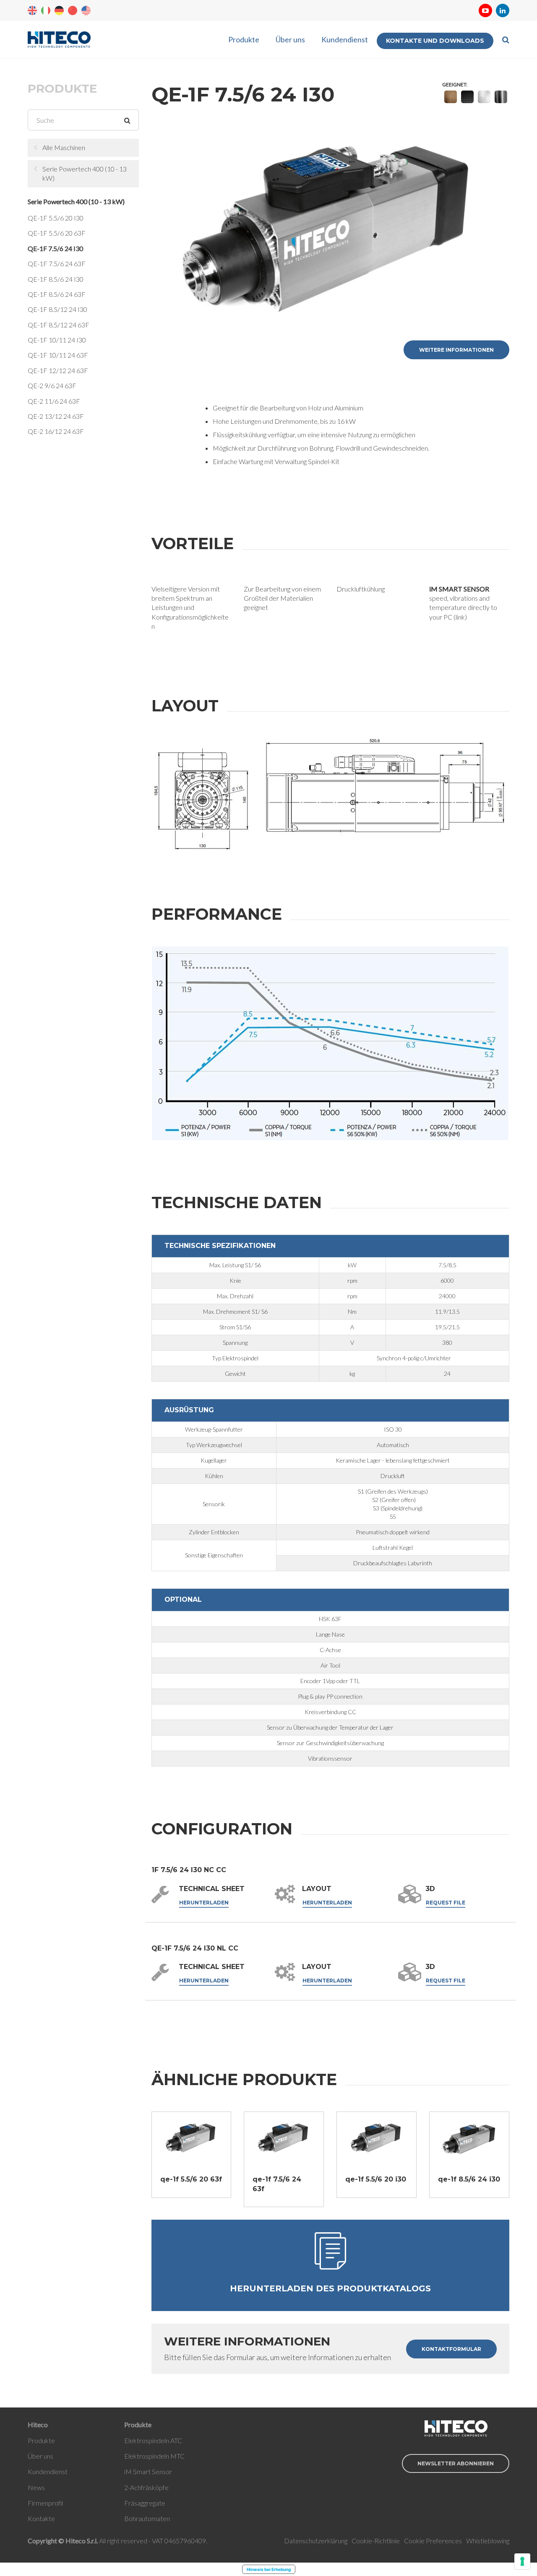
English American (86, 10)
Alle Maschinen (64, 147)
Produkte (244, 39)
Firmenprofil (45, 2503)
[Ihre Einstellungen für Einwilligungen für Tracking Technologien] (522, 2561)
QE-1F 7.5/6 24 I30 (55, 248)
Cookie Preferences (433, 2541)
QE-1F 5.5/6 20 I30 (56, 218)
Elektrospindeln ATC (153, 2440)
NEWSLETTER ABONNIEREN (456, 2463)
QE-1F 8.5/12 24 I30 (57, 309)
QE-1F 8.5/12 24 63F (59, 325)
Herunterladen (204, 1903)
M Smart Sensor (149, 2471)
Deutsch (59, 10)
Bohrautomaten (147, 2518)
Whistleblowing (488, 2541)
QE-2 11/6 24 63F (54, 401)
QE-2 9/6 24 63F (52, 385)
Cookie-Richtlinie (376, 2541)
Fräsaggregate (145, 2503)
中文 (73, 10)
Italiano (46, 10)
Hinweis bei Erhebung (269, 2569)
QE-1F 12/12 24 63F (58, 370)
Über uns (290, 39)
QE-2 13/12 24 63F (56, 416)
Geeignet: (455, 84)
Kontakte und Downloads (435, 41)
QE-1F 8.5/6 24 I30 (56, 279)
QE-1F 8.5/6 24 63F (57, 294)
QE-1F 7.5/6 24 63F (57, 263)
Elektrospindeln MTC (154, 2456)
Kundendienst (345, 39)
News (36, 2487)
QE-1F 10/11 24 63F (58, 355)
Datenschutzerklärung (316, 2541)
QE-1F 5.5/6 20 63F (57, 233)
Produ (36, 2440)
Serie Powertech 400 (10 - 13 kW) (85, 173)
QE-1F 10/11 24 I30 (57, 340)
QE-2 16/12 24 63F (56, 431)
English (32, 10)
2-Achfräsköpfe (146, 2487)
